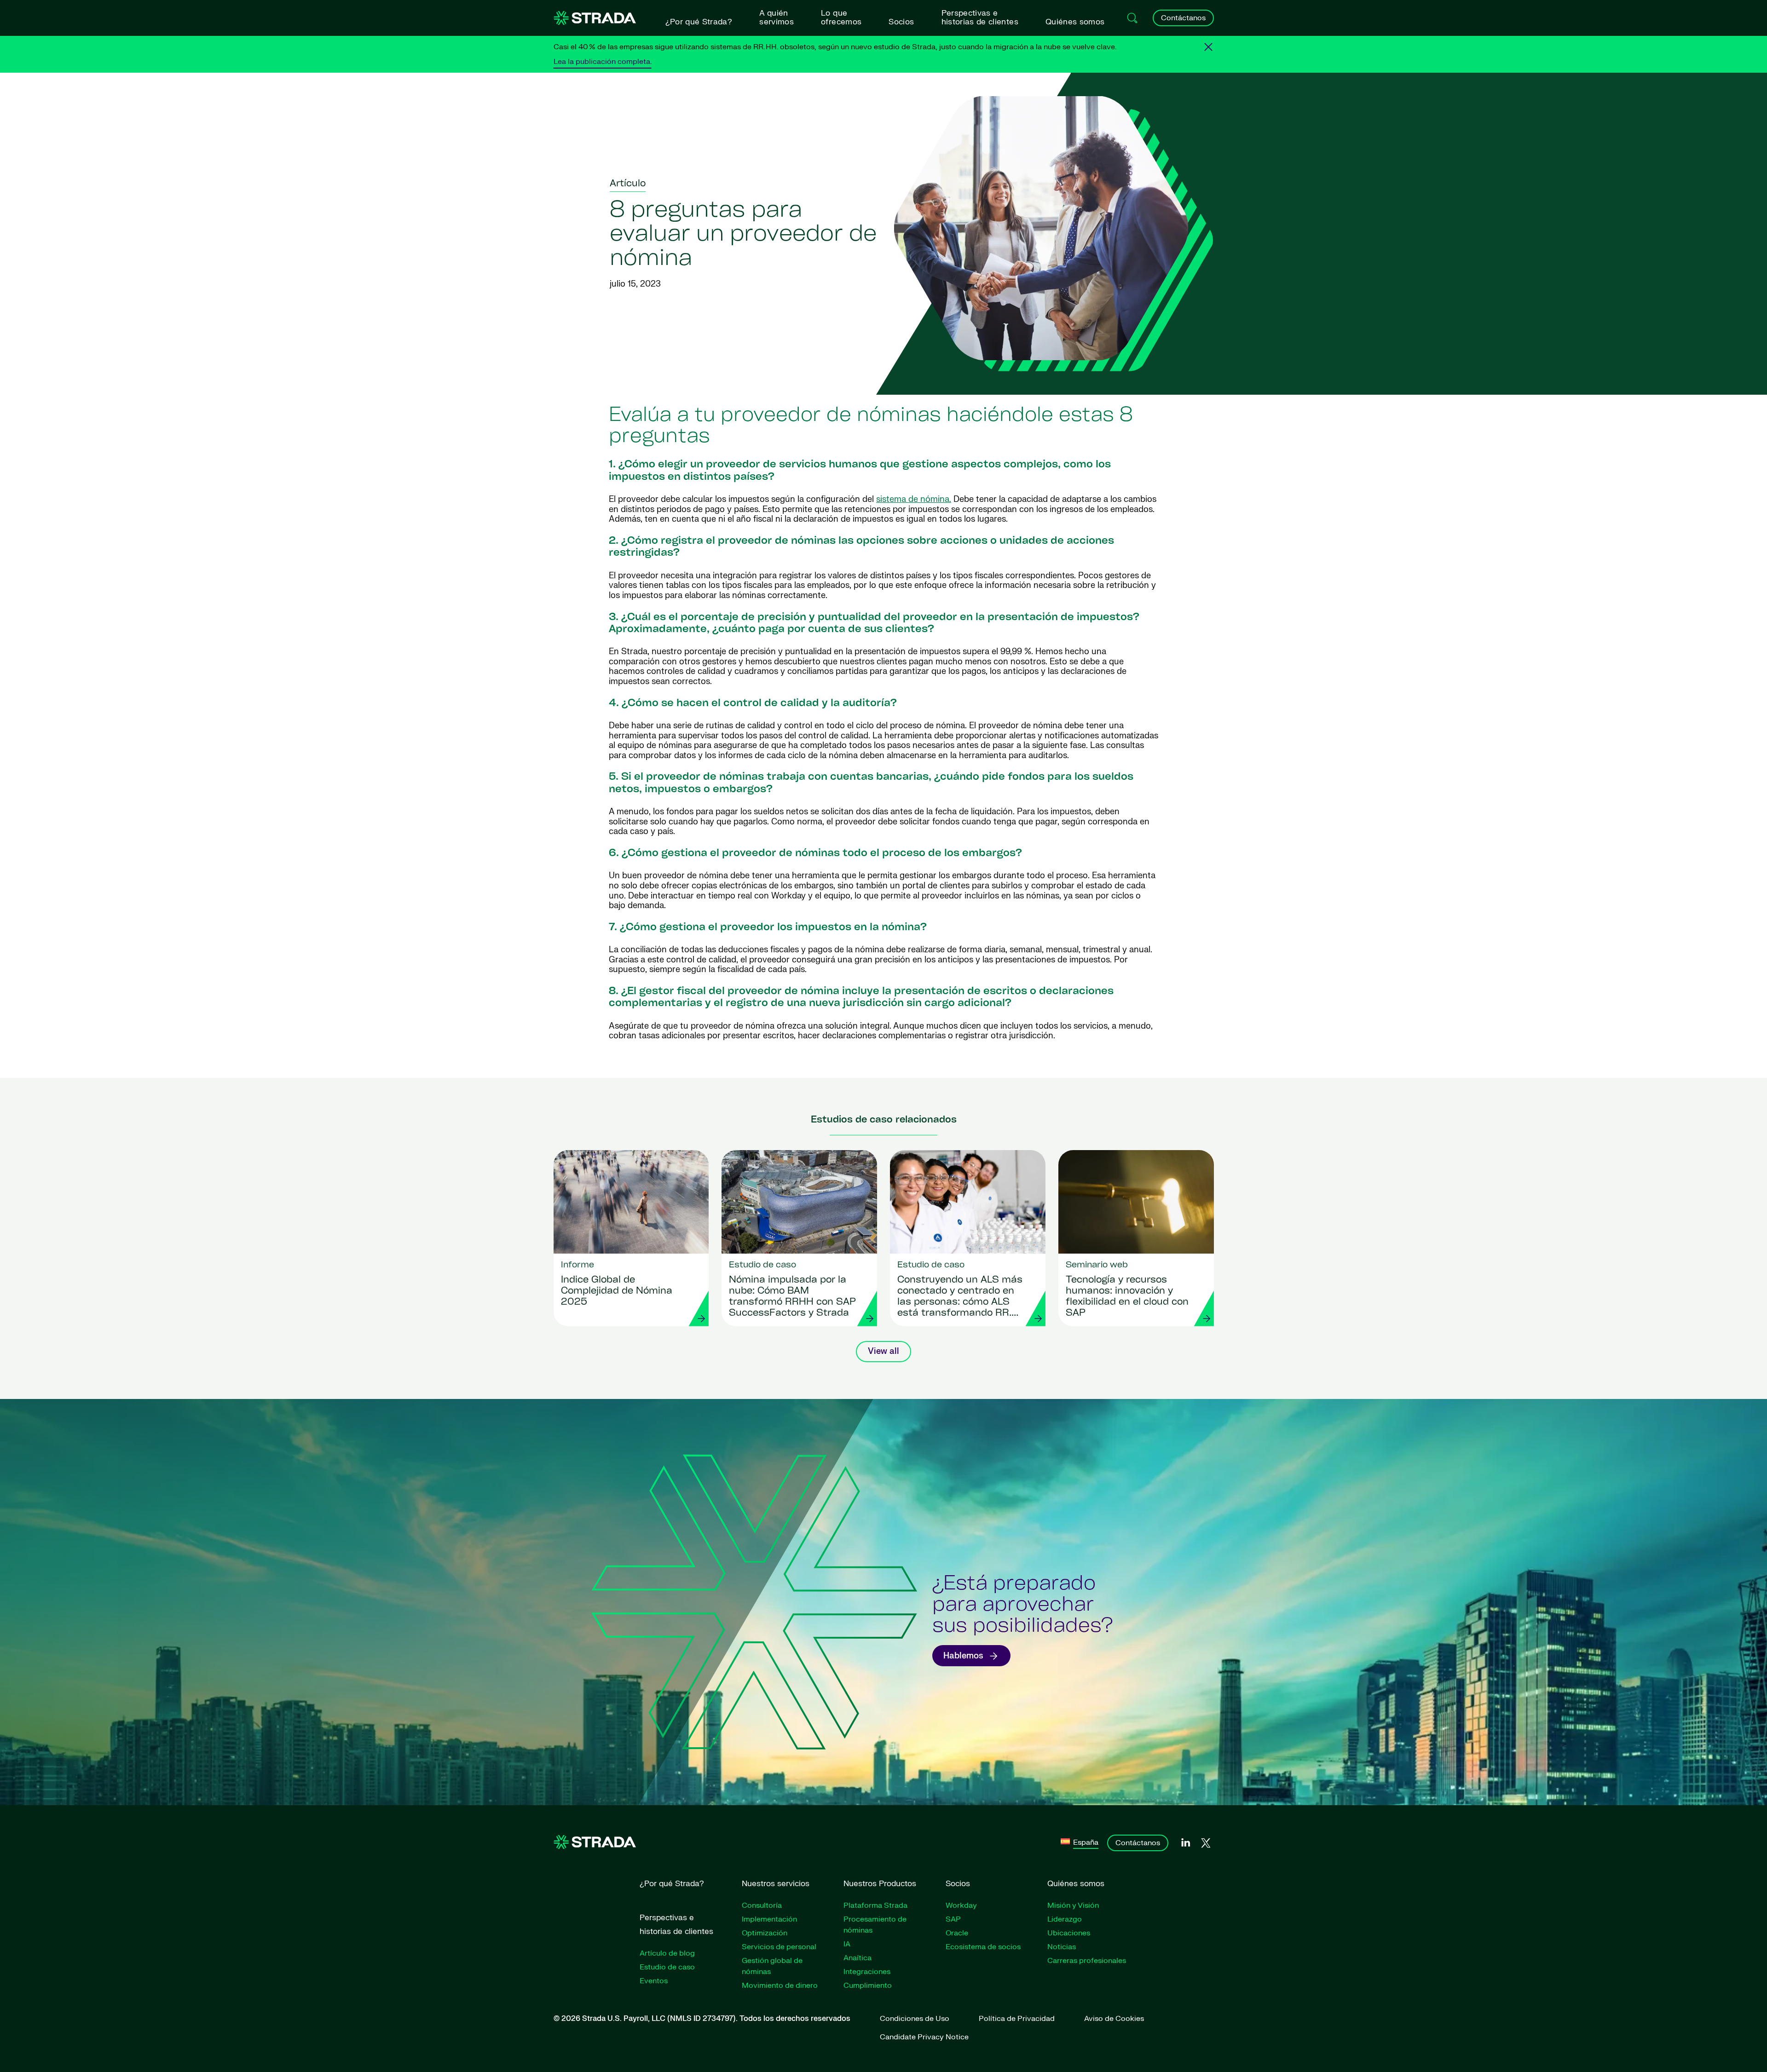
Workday (961, 1905)
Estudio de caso (667, 1967)
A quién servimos (777, 17)
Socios (901, 22)
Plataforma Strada (875, 1905)
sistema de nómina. (914, 499)
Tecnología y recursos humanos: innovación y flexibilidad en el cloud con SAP (1127, 1297)
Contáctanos (1183, 18)
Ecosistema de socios (983, 1947)
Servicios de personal (779, 1947)
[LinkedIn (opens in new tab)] (1185, 1843)
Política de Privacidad (1017, 2019)
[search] (1132, 18)
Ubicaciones (1069, 1933)
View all (883, 1351)
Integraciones (867, 1972)
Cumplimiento (868, 1986)
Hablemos (963, 1656)
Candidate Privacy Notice (924, 2037)
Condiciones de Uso (915, 2019)
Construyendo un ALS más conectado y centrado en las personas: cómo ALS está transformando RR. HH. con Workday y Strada (960, 1297)
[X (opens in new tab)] (1206, 1843)
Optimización (765, 1933)
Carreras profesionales (1087, 1961)
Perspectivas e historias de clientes (980, 17)
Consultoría (762, 1905)
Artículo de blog (667, 1953)
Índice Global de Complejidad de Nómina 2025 (617, 1291)
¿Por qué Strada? (699, 22)
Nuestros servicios (776, 1884)
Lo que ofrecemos (841, 17)
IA (847, 1944)
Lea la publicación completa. (603, 62)
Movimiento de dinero (780, 1986)
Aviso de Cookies (1114, 2019)
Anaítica (858, 1958)
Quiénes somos (1075, 22)
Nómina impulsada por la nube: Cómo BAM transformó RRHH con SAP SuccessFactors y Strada (792, 1297)
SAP (953, 1919)
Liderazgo (1065, 1919)
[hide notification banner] (1208, 47)
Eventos (654, 1981)
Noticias (1062, 1947)
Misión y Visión (1073, 1905)
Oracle (957, 1933)
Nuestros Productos (880, 1884)
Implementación (769, 1919)
